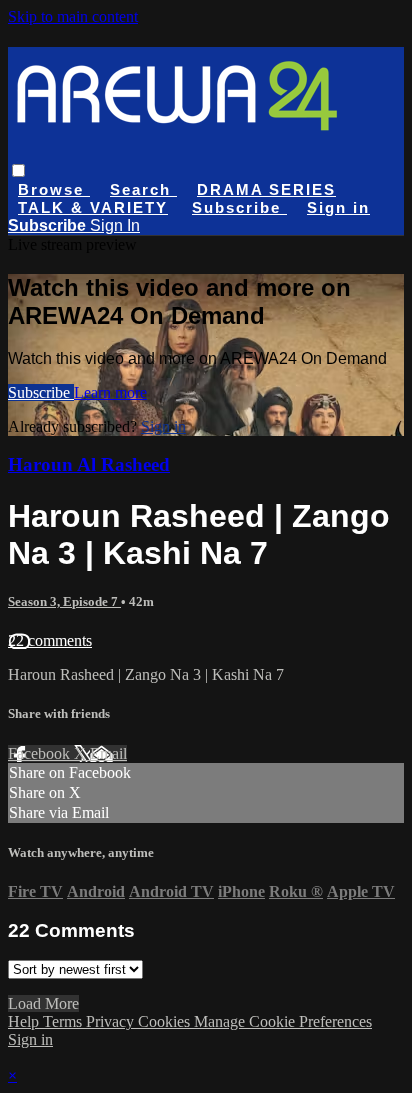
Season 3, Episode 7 (64, 601)
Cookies (166, 1021)
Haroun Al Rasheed (89, 464)
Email (108, 753)
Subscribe (41, 392)
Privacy (112, 1021)
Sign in (338, 207)
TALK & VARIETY (93, 207)
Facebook (41, 753)
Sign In (115, 225)
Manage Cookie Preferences (283, 1021)
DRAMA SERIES (266, 189)
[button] (18, 170)
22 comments (50, 640)
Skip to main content (73, 16)
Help (25, 1021)
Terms (64, 1021)
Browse (54, 189)
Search (143, 189)
